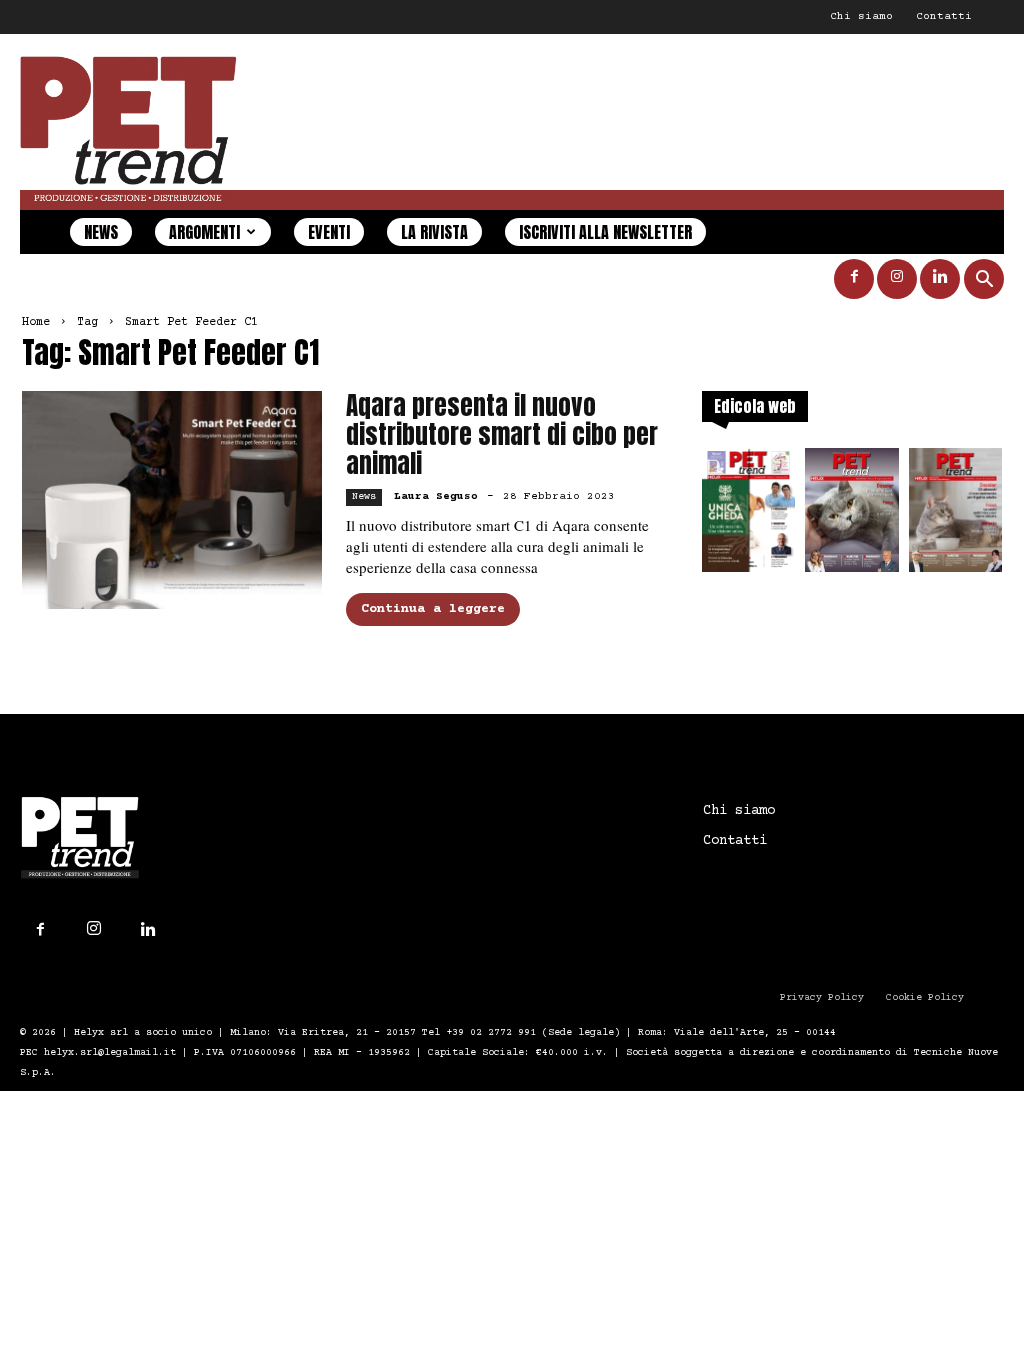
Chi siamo (861, 16)
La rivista (434, 232)
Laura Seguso (436, 496)
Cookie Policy (925, 997)
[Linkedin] (940, 279)
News (101, 232)
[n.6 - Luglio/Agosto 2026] (851, 516)
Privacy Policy (822, 997)
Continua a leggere (433, 609)
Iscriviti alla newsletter (605, 232)
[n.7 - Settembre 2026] (748, 516)
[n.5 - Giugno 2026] (955, 516)
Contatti (944, 16)
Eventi (329, 232)
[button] (984, 281)
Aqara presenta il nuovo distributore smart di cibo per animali (502, 434)
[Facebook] (854, 279)
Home (36, 322)
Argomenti (204, 232)
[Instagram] (897, 279)
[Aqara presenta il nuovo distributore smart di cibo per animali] (172, 500)
